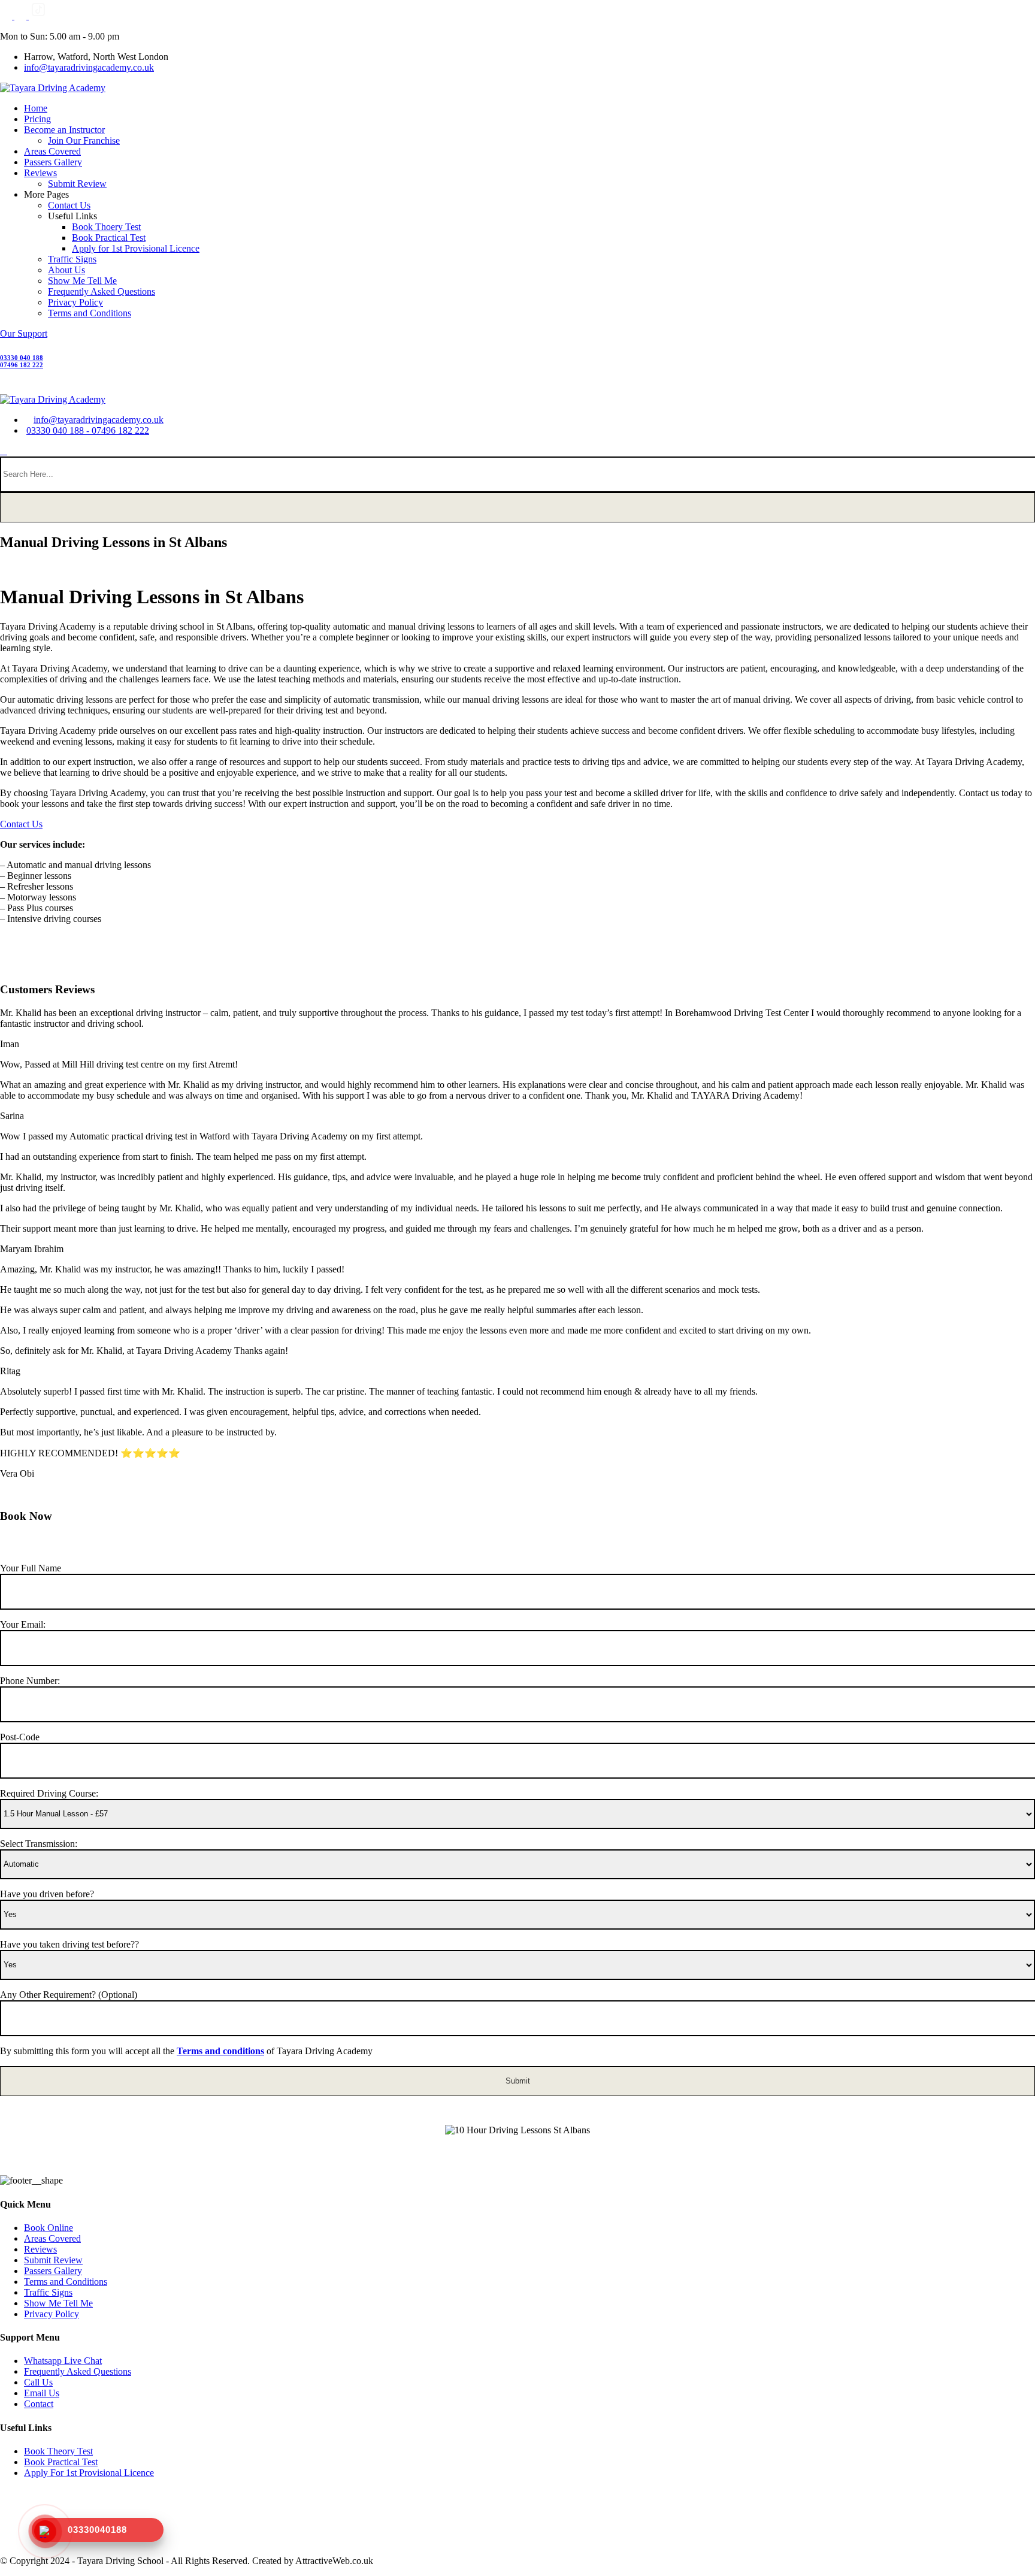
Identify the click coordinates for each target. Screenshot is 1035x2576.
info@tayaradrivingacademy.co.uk (89, 67)
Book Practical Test (109, 238)
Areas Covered (52, 151)
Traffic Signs (72, 259)
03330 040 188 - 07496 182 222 (88, 430)
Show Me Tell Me (82, 281)
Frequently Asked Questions (102, 291)
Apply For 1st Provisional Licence (89, 2473)
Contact (39, 2404)
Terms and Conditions (90, 313)
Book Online (49, 2228)
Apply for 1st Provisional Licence (136, 248)
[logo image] (53, 399)
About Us (66, 270)
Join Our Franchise (84, 140)
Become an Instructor (64, 130)
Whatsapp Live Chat (63, 2361)
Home (36, 108)
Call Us (38, 2382)
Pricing (37, 119)
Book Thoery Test (106, 227)
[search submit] (517, 507)
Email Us (42, 2393)
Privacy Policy (75, 302)
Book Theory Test (58, 2451)
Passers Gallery (53, 162)
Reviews (40, 173)
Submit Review (77, 184)
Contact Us (69, 205)
